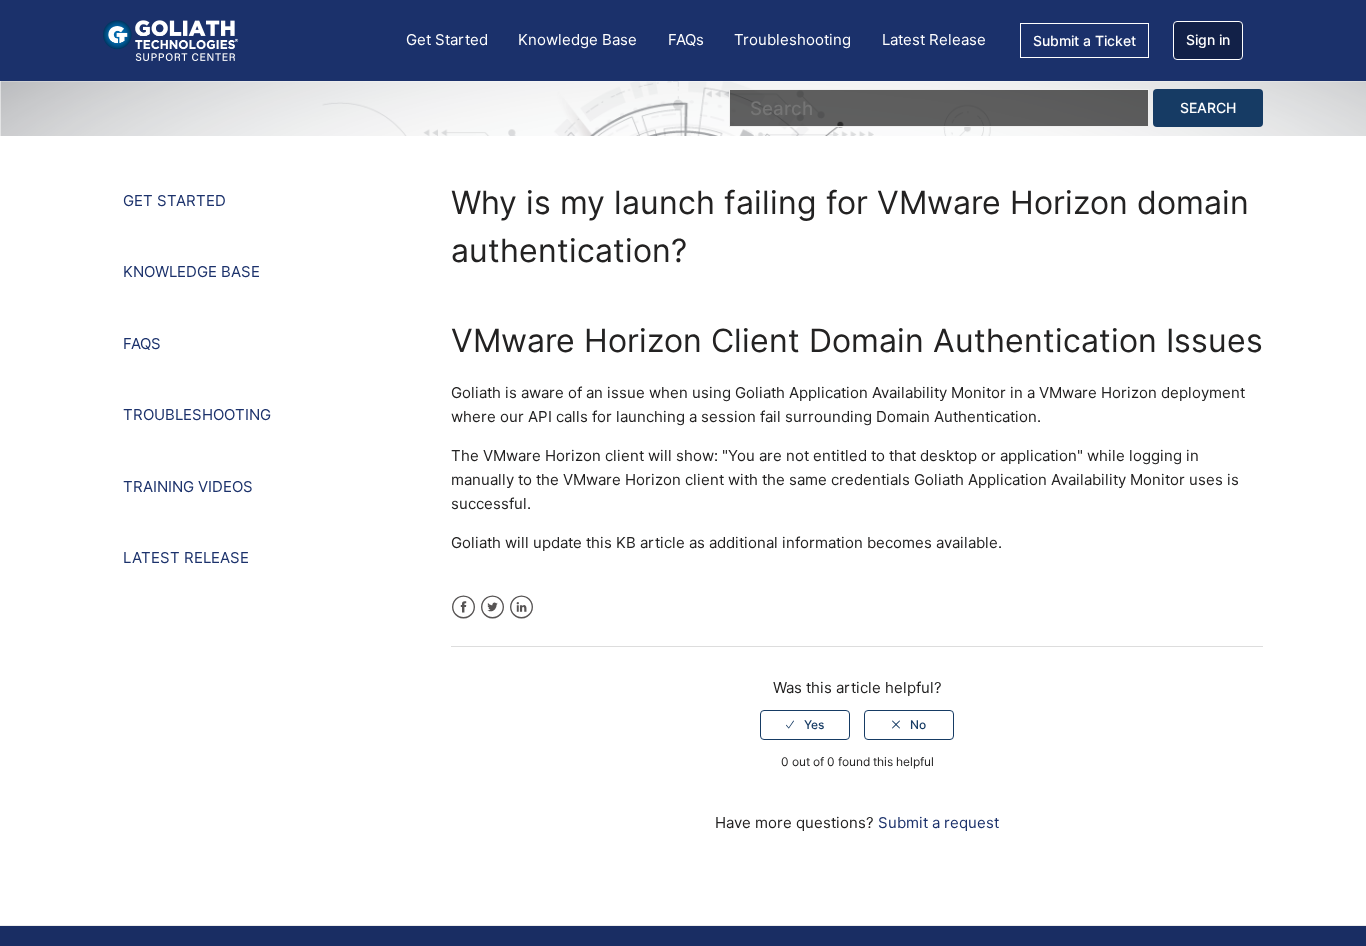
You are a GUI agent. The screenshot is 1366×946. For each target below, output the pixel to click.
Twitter (492, 607)
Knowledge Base (577, 39)
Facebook (463, 607)
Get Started (447, 39)
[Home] (171, 39)
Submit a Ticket (1084, 40)
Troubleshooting (792, 39)
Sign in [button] (1208, 39)
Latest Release (934, 39)
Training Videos (188, 486)
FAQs (686, 39)
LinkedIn (521, 607)
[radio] (805, 725)
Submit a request (938, 822)
